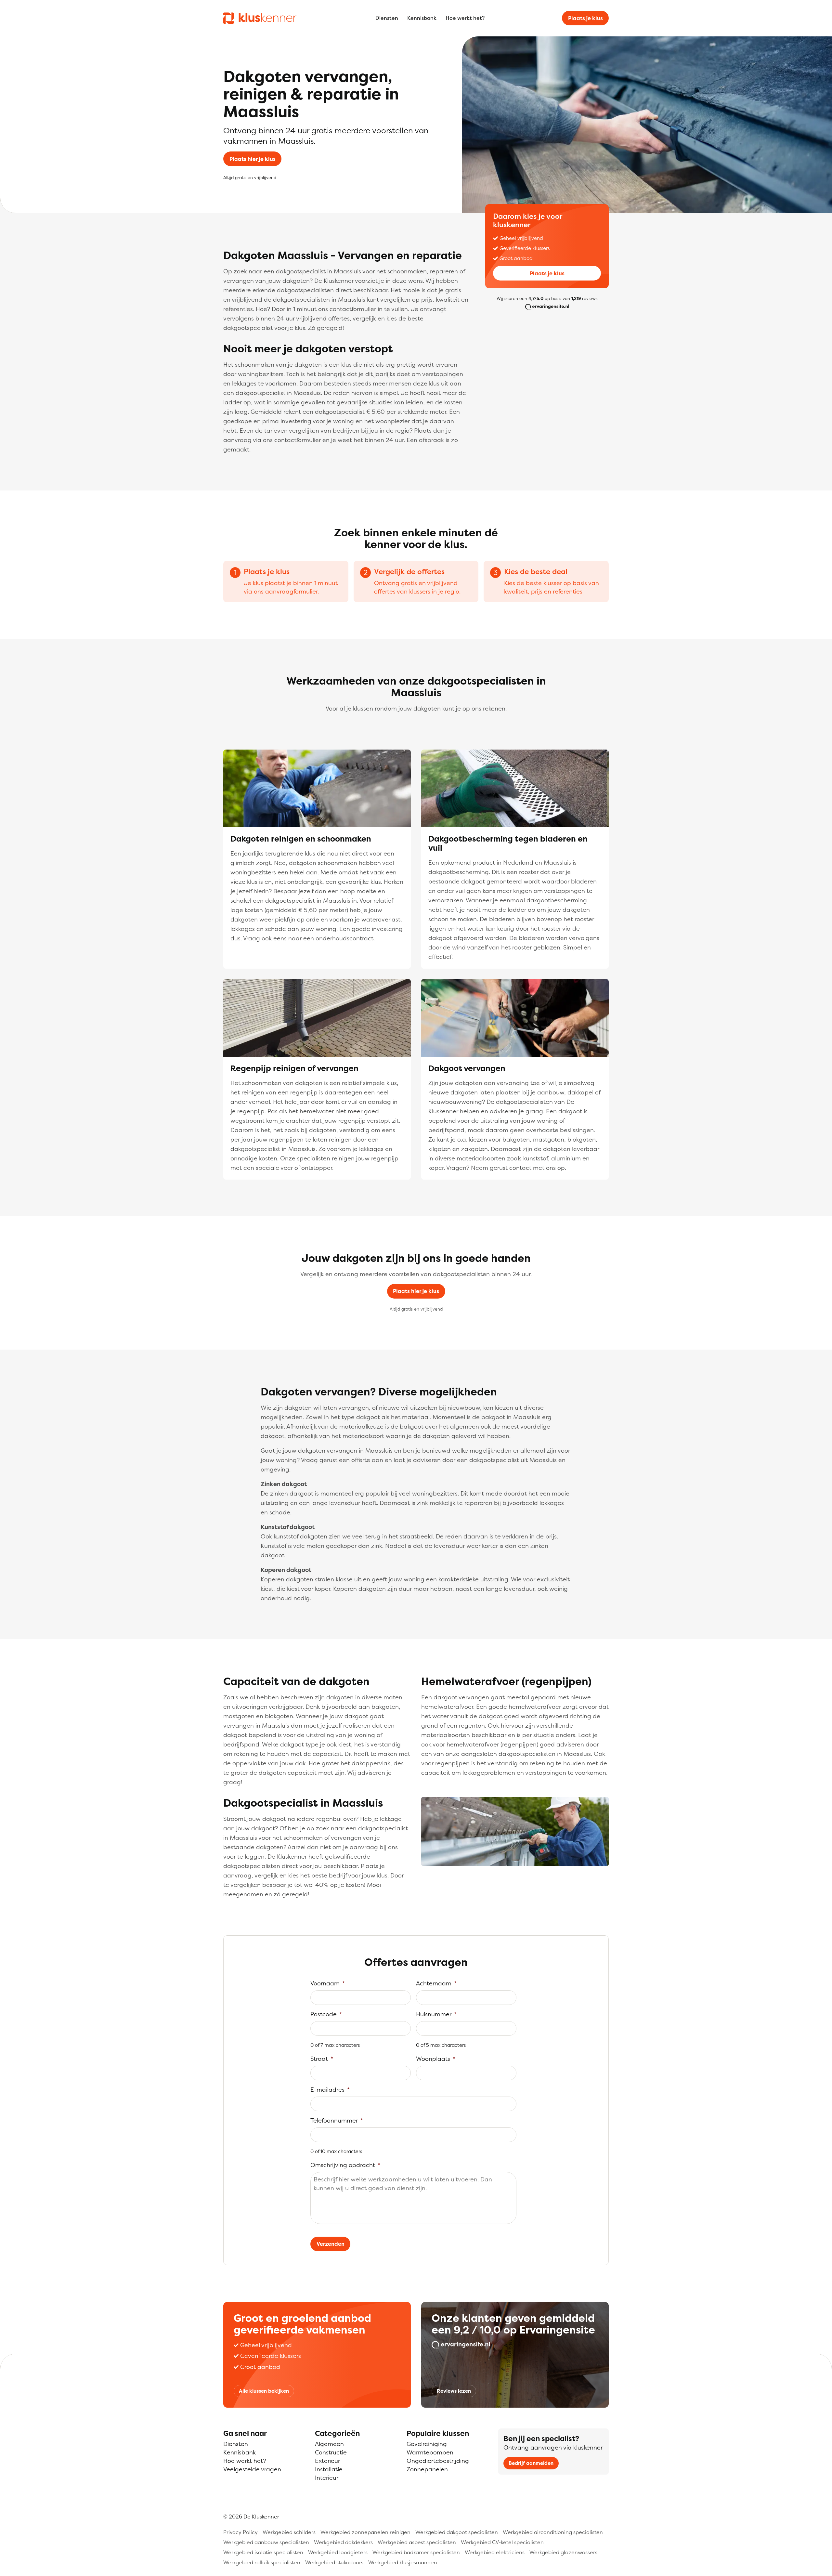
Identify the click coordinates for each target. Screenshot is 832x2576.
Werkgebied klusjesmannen (403, 2562)
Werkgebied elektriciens (495, 2552)
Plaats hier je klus (253, 159)
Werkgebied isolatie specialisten (263, 2552)
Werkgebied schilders (289, 2532)
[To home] (260, 18)
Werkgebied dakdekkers (343, 2542)
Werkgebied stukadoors (334, 2562)
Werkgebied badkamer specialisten (416, 2552)
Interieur (327, 2478)
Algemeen (329, 2444)
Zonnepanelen (427, 2469)
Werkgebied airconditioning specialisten (553, 2532)
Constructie (331, 2452)
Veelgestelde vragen (252, 2469)
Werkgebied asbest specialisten (417, 2542)
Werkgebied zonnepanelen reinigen (365, 2532)
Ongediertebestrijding (438, 2461)
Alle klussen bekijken (264, 2391)
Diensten (387, 18)
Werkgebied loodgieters (338, 2552)
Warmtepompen (430, 2452)
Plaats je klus (585, 18)
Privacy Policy (240, 2532)
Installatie (329, 2469)
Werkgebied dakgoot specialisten (457, 2532)
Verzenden (331, 2244)
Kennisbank (422, 18)
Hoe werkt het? (465, 18)
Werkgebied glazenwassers (563, 2552)
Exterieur (327, 2461)
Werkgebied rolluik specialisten (262, 2562)
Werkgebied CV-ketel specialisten (502, 2542)
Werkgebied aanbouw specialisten (266, 2542)
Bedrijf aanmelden (531, 2463)
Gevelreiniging (427, 2444)
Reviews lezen (454, 2391)
